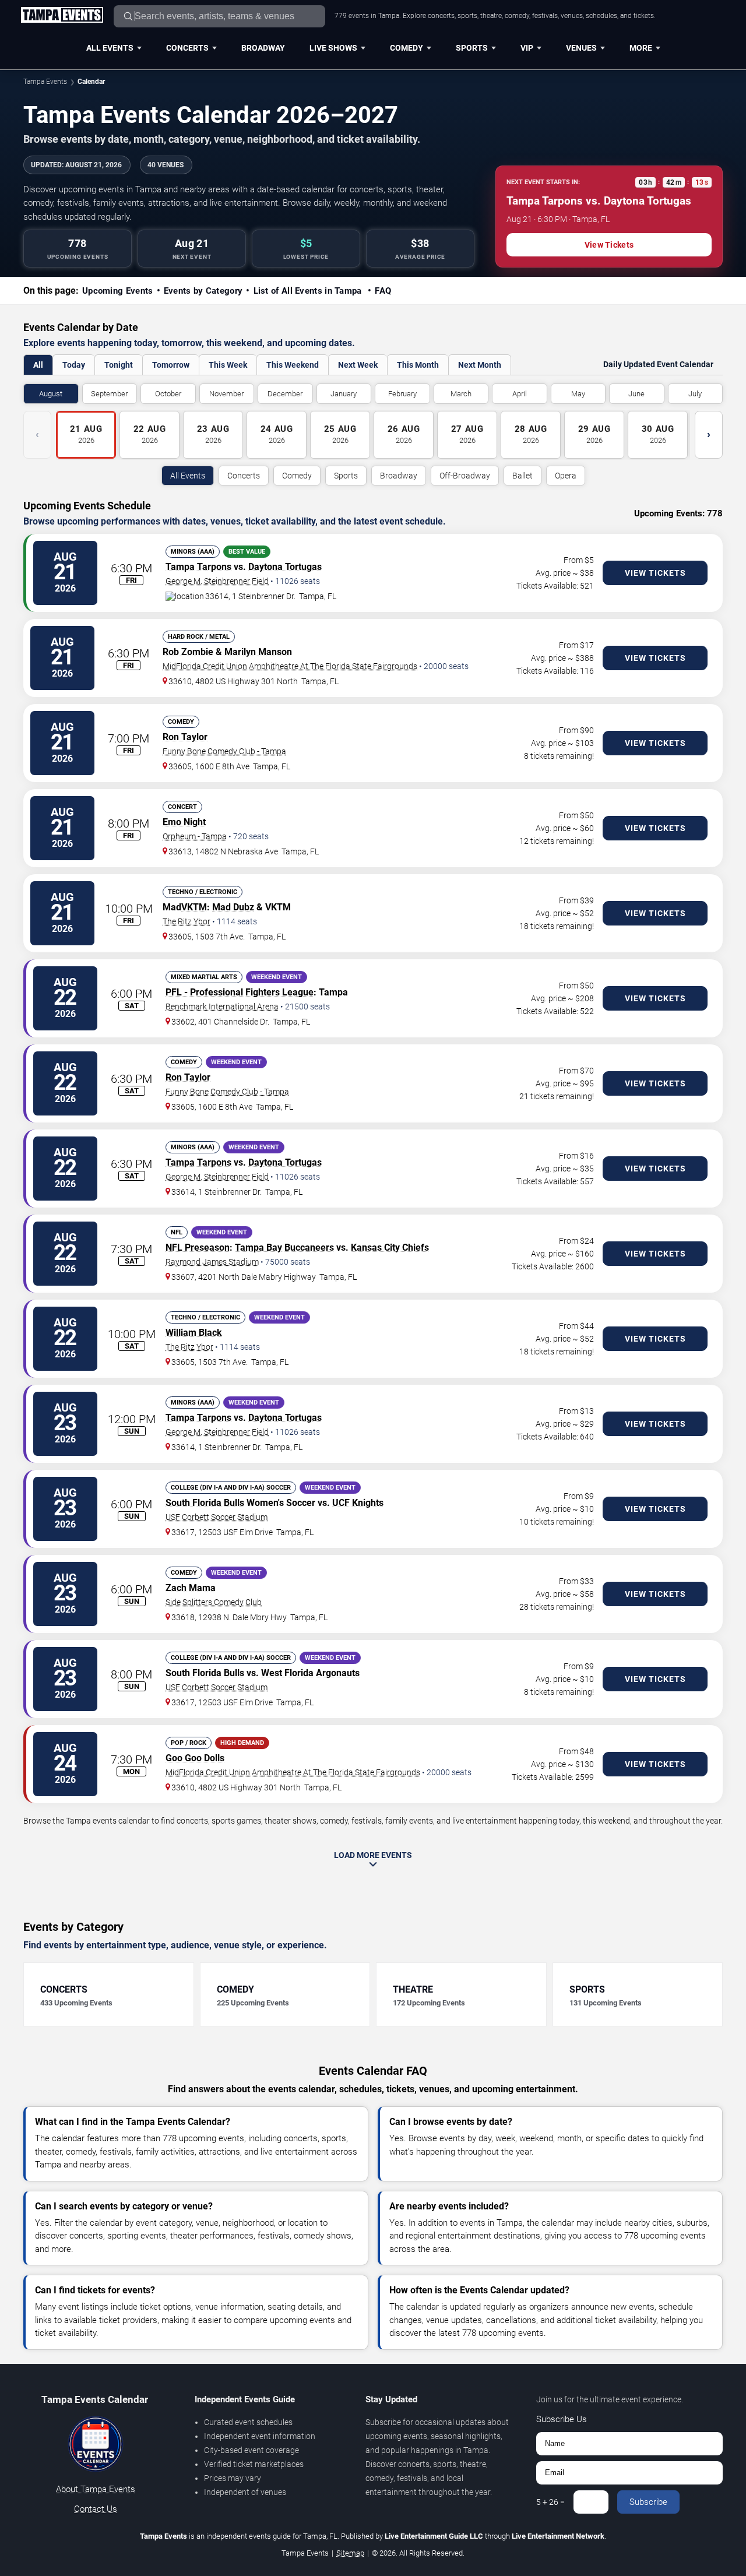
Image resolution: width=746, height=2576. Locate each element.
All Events (110, 48)
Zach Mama (191, 1588)
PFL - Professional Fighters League (240, 992)
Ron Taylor (185, 737)
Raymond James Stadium (212, 1262)
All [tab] (38, 365)
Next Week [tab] (358, 365)
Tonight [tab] (119, 365)
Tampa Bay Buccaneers (284, 1247)
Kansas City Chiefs (390, 1247)
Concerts (187, 48)
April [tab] (520, 394)
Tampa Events (45, 82)
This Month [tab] (418, 365)
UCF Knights (358, 1503)
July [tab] (695, 394)
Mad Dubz (233, 907)
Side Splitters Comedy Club (214, 1602)
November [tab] (226, 394)
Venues (581, 48)
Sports (472, 48)
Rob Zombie (188, 652)
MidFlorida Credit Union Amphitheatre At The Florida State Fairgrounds (290, 666)
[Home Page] (62, 16)
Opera (566, 476)
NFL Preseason (198, 1247)
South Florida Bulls (205, 1503)
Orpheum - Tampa (195, 836)
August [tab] (51, 394)
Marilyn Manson (258, 652)
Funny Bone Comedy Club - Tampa (224, 751)
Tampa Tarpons (198, 567)
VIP (527, 48)
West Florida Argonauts (310, 1673)
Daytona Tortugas (285, 567)
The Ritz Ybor (186, 921)
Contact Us (96, 2509)
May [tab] (578, 394)
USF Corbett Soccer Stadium (217, 1517)
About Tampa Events (96, 2489)
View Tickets (609, 245)
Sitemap (350, 2553)
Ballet (522, 476)
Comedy (407, 48)
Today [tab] (74, 365)
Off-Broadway (465, 476)
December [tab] (285, 394)
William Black (194, 1333)
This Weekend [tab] (293, 365)
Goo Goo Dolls (195, 1758)
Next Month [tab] (480, 365)
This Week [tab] (228, 365)
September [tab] (109, 394)
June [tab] (636, 394)
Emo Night (184, 822)
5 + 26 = (550, 2502)
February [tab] (402, 394)
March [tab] (461, 394)
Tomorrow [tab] (171, 365)
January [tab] (344, 394)
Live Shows (333, 48)
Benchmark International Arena (222, 1007)
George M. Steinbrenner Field (217, 581)
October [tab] (168, 394)
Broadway (263, 48)
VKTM (194, 907)
